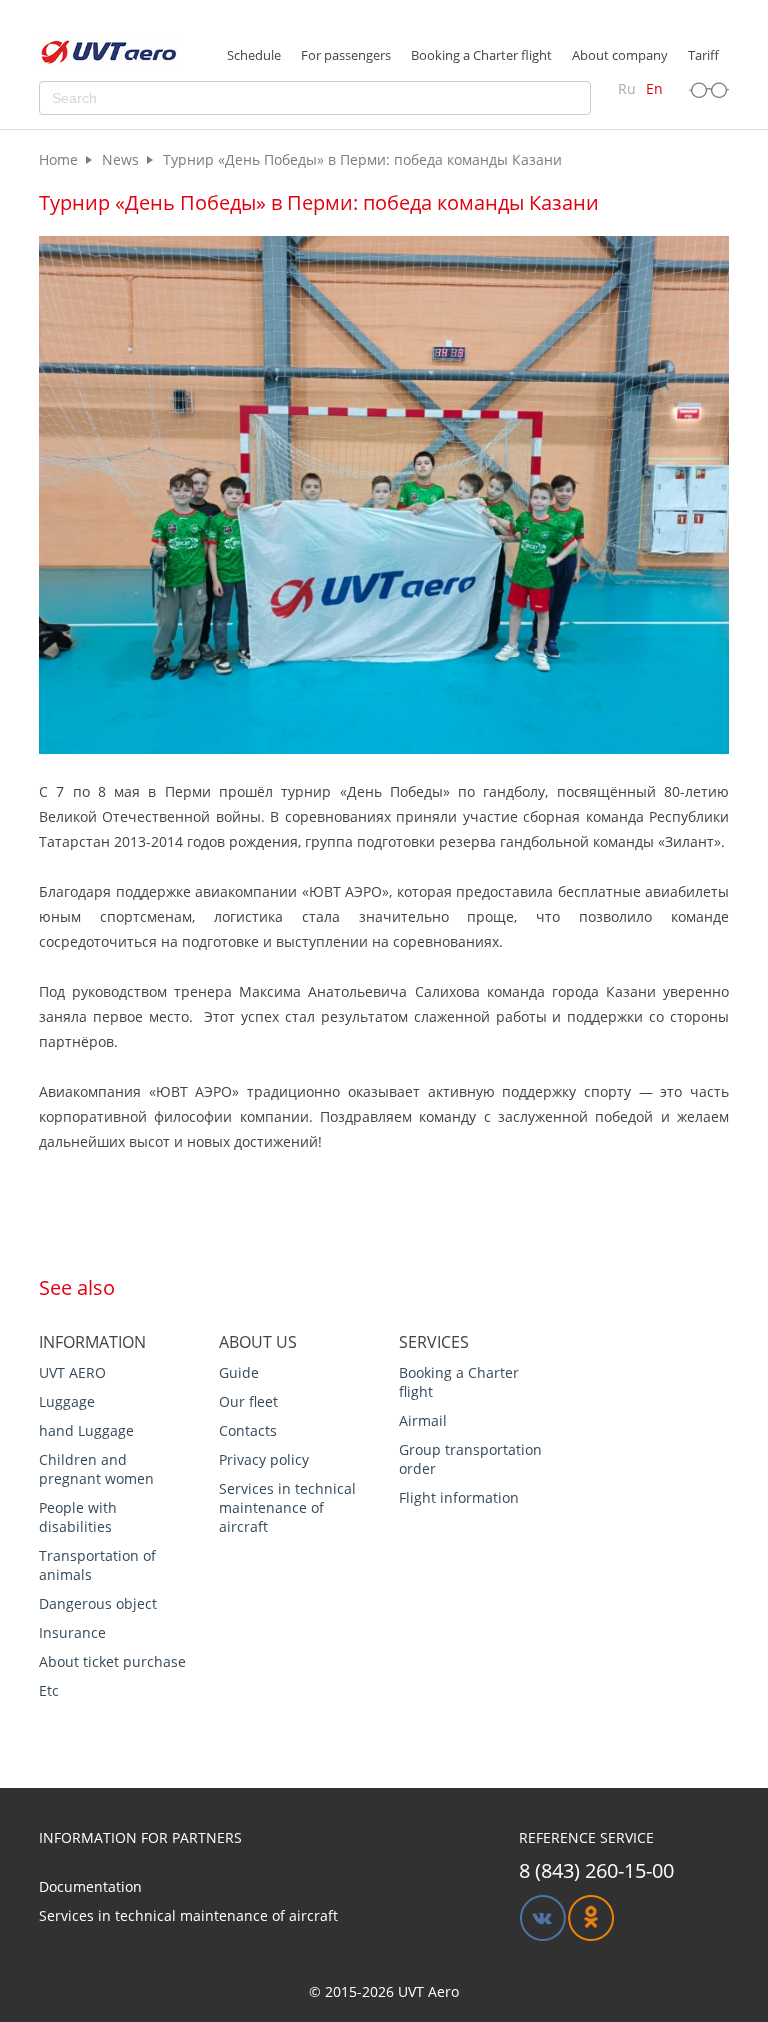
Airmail (423, 1420)
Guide (239, 1372)
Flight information (459, 1497)
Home (58, 159)
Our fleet (248, 1401)
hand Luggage (86, 1430)
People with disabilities (78, 1517)
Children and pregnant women (96, 1469)
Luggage (67, 1401)
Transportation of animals (97, 1565)
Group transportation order (470, 1459)
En (654, 88)
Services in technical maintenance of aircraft (287, 1507)
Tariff (703, 55)
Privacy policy (264, 1459)
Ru (627, 88)
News (120, 159)
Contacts (248, 1430)
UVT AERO (72, 1372)
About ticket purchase (112, 1661)
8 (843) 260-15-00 (596, 1870)
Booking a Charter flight (459, 1382)
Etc (49, 1690)
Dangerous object (98, 1603)
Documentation (90, 1886)
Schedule (254, 55)
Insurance (72, 1632)
